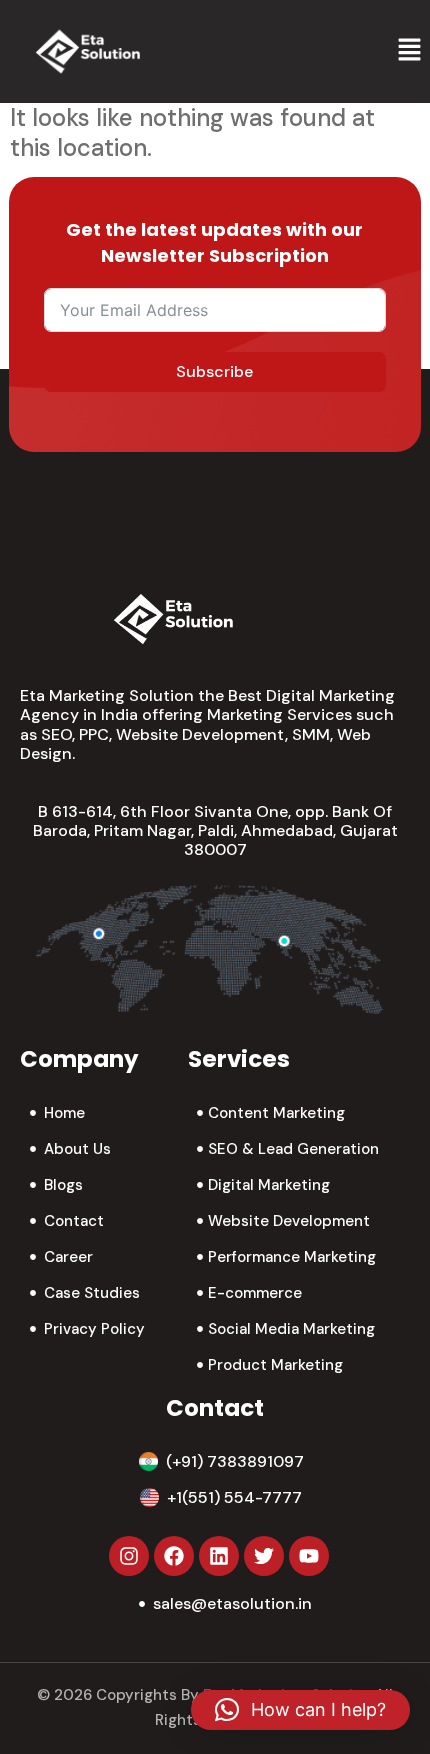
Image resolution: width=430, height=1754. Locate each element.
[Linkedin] (219, 1556)
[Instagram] (129, 1556)
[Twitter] (264, 1556)
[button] (410, 51)
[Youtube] (309, 1556)
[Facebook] (174, 1556)
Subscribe (214, 371)
